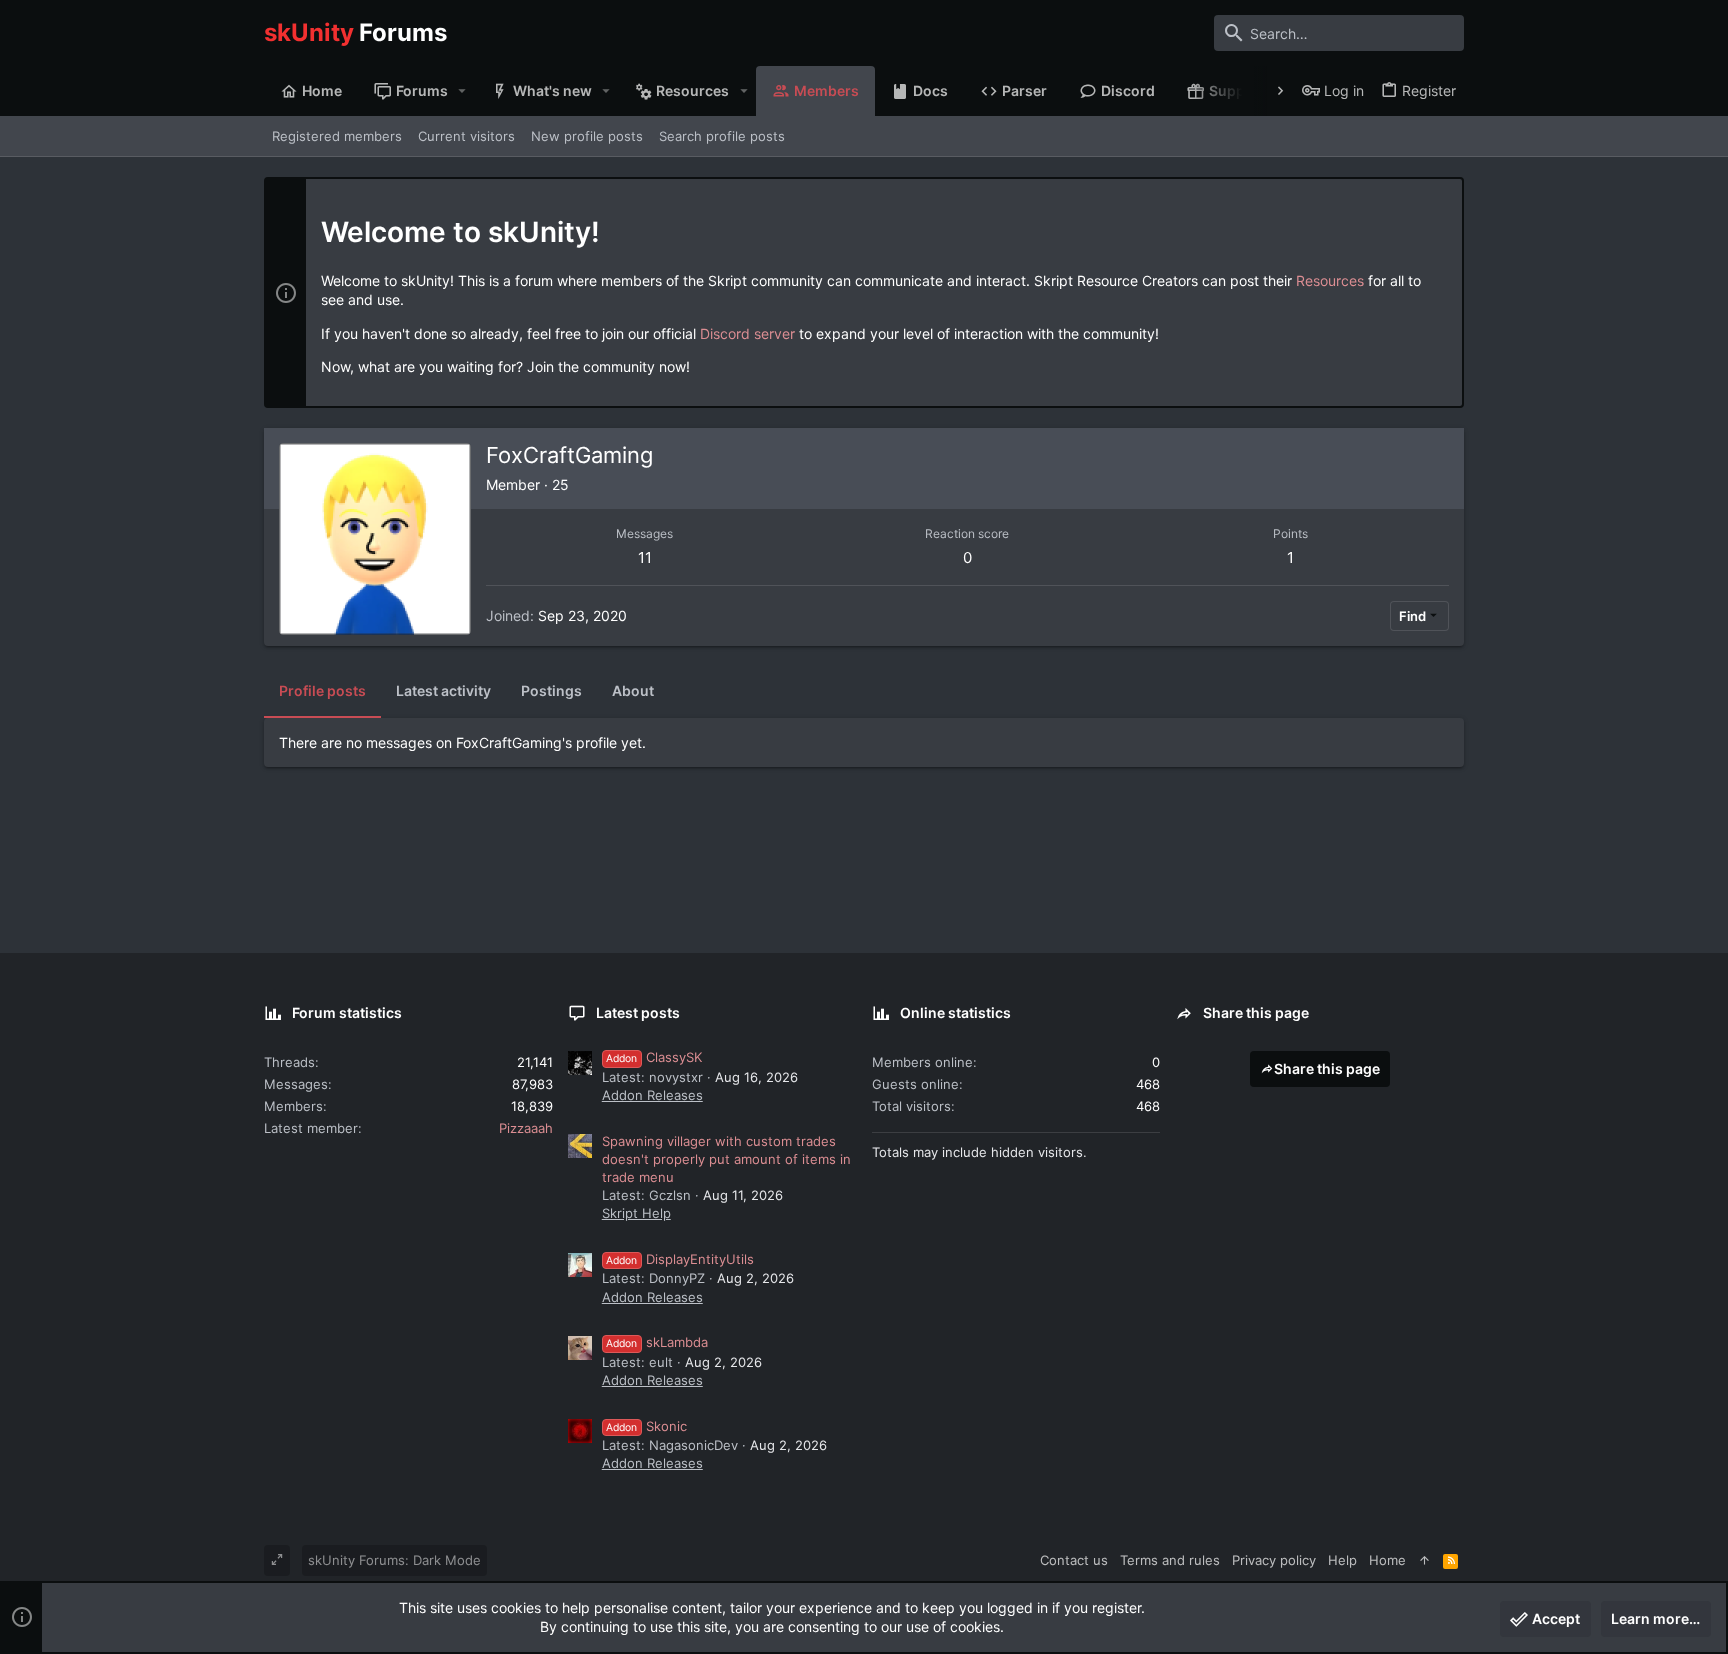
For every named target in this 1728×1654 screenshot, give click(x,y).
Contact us (1074, 1560)
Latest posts (638, 1012)
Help (1342, 1560)
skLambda (657, 1342)
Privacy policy (1274, 1560)
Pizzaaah (526, 1128)
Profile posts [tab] (322, 690)
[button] (462, 91)
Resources (1330, 280)
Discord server (747, 333)
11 (645, 557)
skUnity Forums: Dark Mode (394, 1560)
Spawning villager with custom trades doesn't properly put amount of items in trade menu (726, 1159)
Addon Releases (652, 1095)
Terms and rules (1170, 1560)
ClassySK (654, 1057)
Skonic (646, 1426)
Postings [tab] (551, 690)
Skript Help (636, 1213)
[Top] (1424, 1560)
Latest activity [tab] (443, 690)
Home (1387, 1560)
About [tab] (633, 690)
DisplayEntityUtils (680, 1259)
